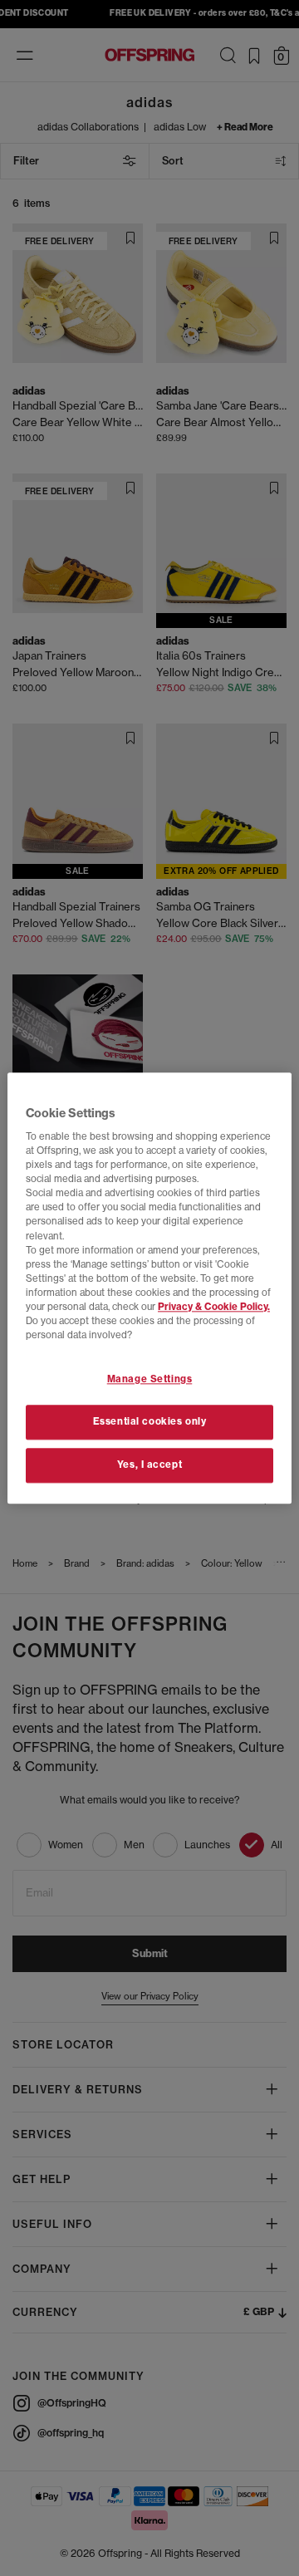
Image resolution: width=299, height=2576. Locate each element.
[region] (149, 1288)
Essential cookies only (150, 1421)
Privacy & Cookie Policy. (214, 1307)
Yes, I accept (149, 1465)
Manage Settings (150, 1379)
